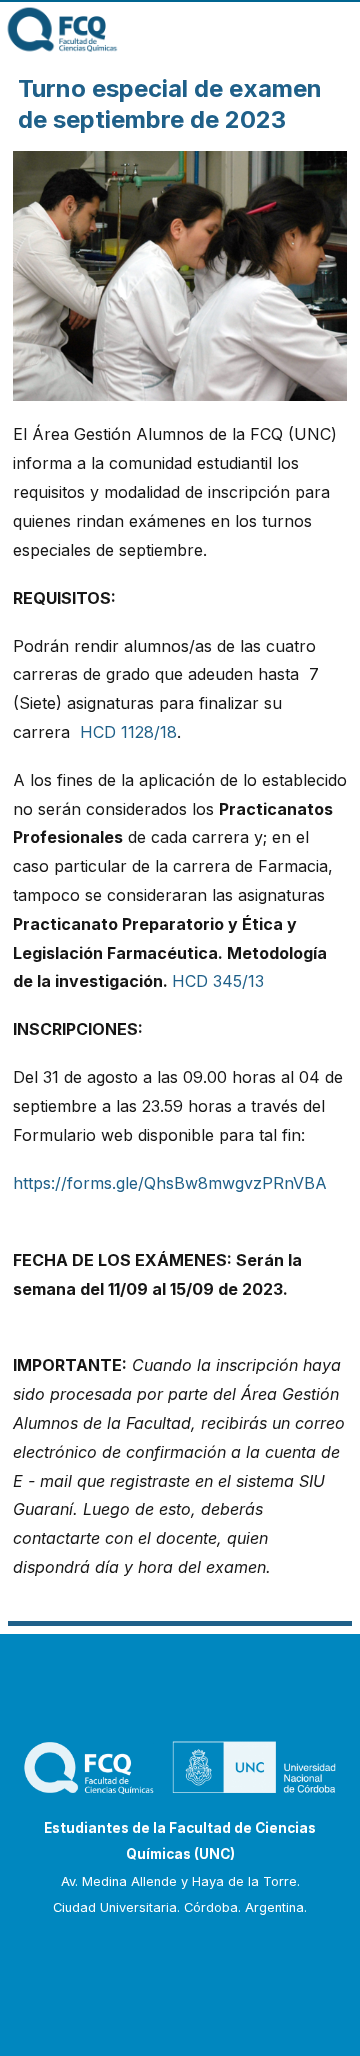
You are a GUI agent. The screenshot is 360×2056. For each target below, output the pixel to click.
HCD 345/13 (218, 981)
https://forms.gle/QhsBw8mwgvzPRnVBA (170, 1183)
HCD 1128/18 (128, 732)
